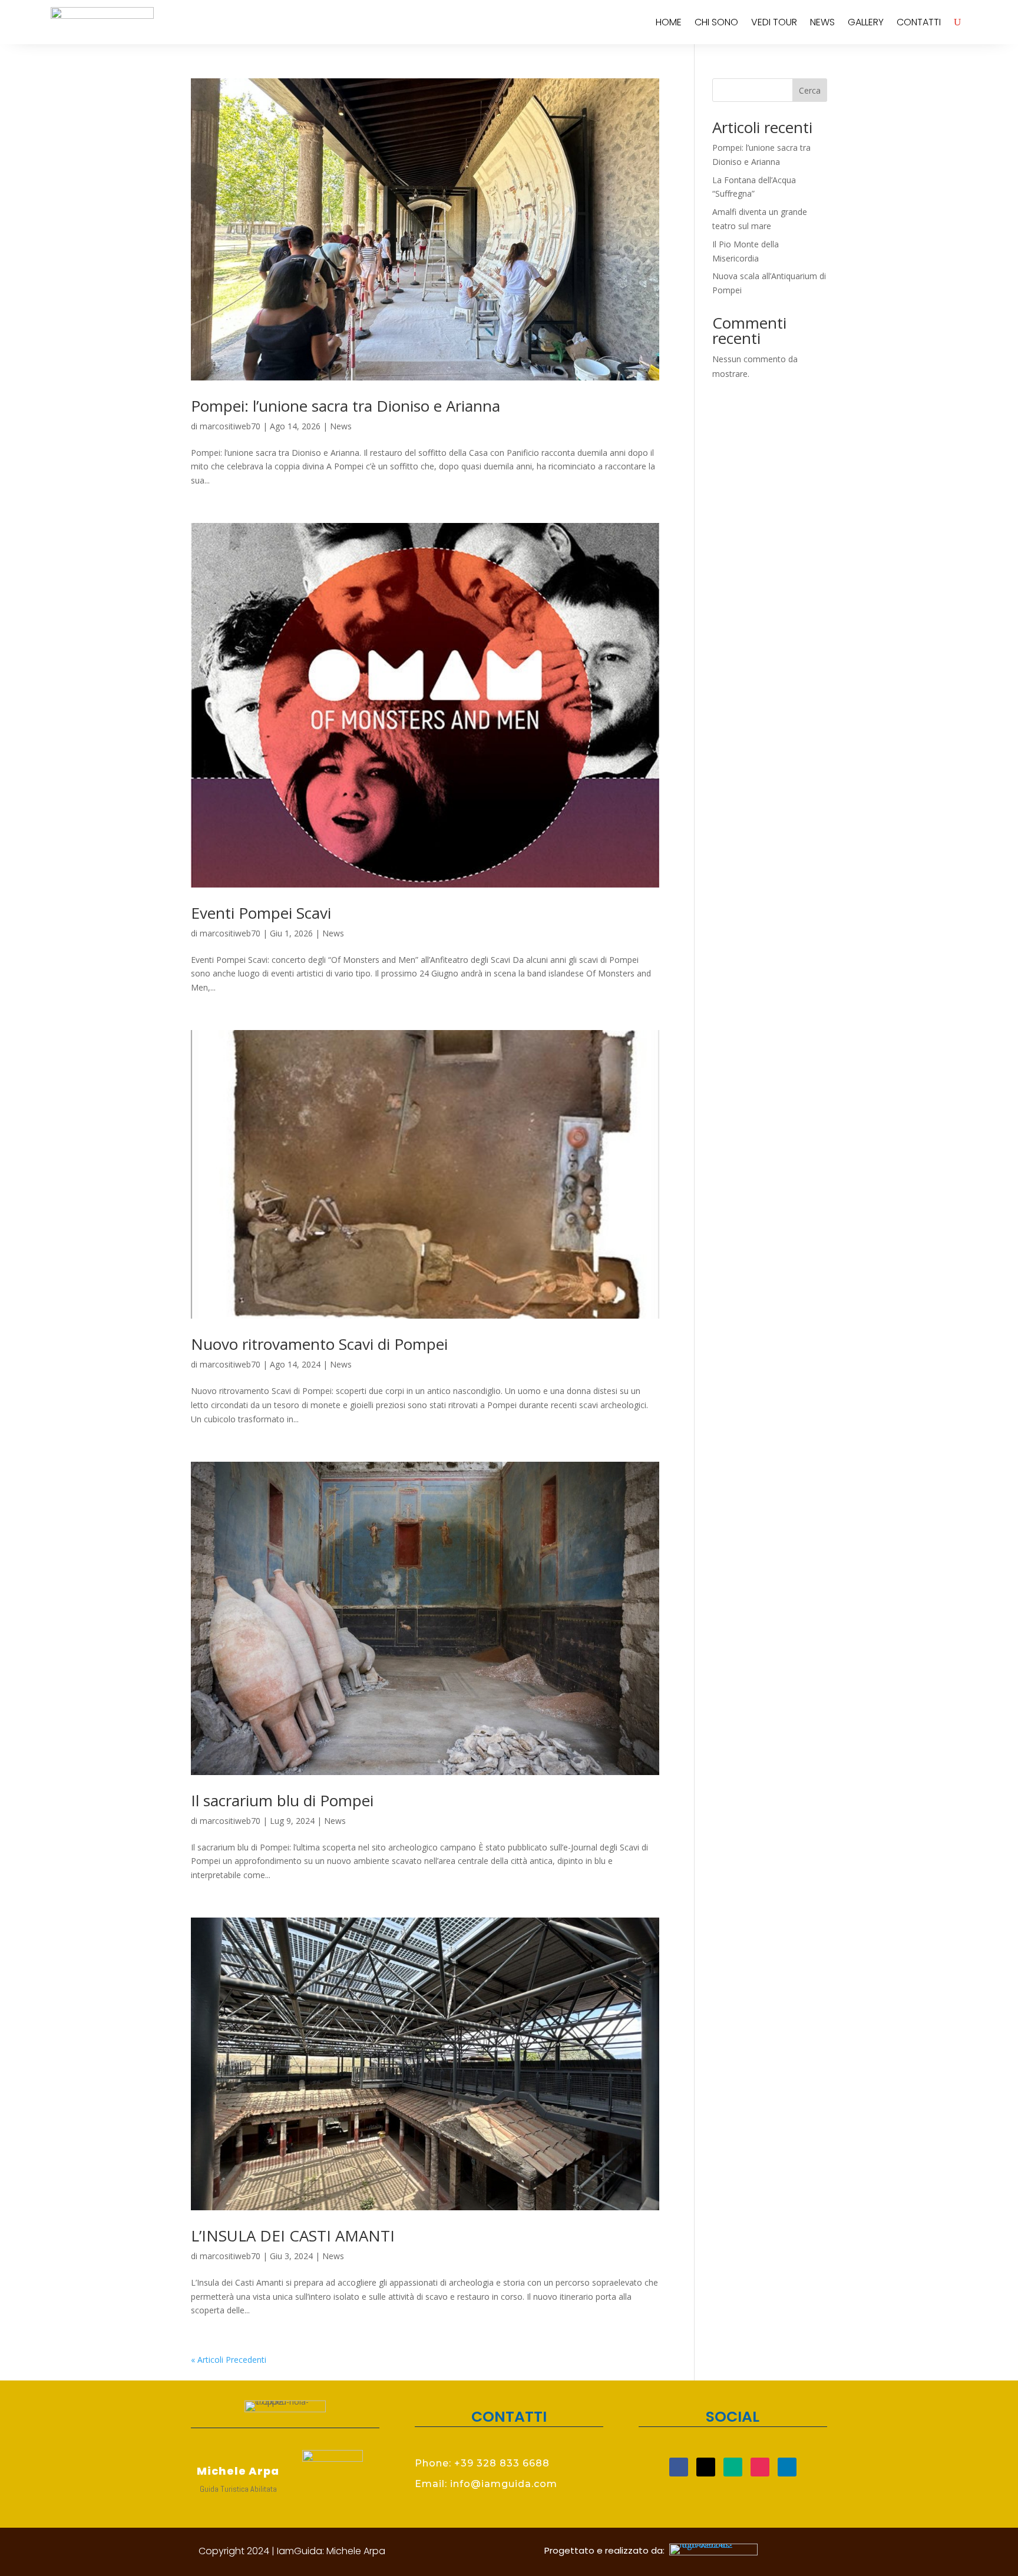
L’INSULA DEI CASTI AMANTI (293, 2236)
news (822, 22)
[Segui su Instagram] (760, 2467)
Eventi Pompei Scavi (261, 913)
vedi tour (774, 22)
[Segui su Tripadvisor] (733, 2467)
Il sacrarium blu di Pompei (282, 1800)
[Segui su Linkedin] (787, 2467)
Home (669, 22)
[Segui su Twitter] (706, 2467)
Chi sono (716, 22)
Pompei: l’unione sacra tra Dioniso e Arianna (346, 406)
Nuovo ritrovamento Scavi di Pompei (319, 1344)
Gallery (866, 22)
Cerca (810, 90)
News (341, 426)
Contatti (919, 22)
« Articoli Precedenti (229, 2360)
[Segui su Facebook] (679, 2467)
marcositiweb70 (230, 426)
